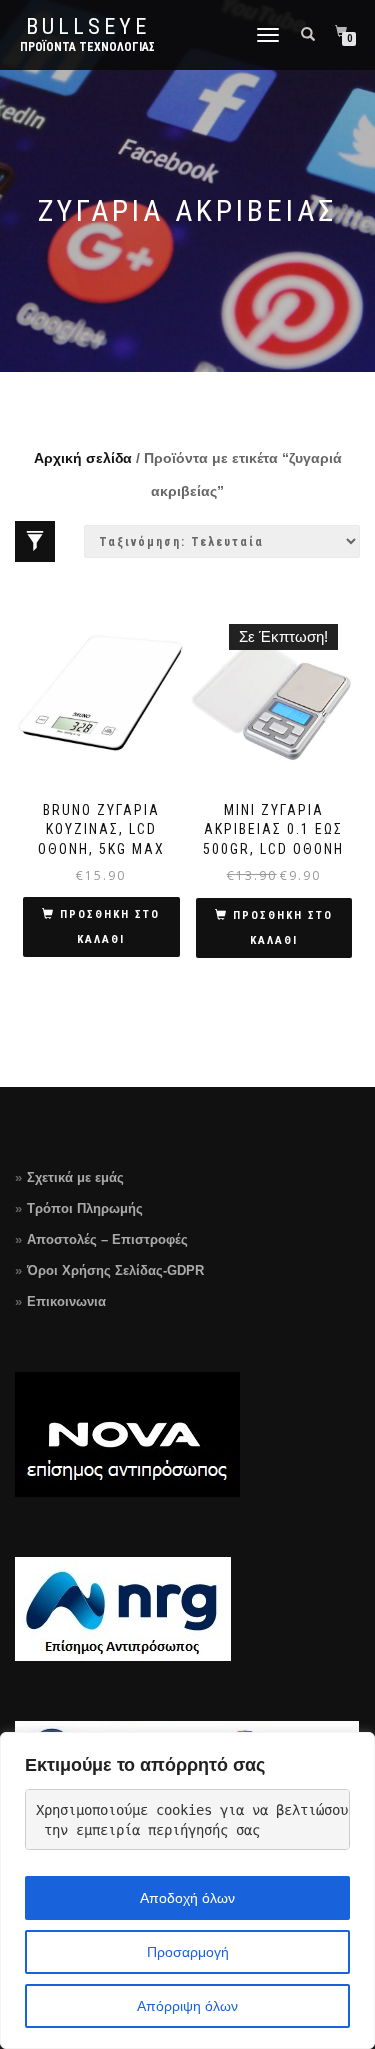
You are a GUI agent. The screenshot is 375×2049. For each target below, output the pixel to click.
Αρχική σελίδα (83, 458)
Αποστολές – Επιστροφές (107, 1239)
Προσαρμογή (188, 1952)
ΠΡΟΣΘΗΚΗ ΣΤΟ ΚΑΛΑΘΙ (110, 927)
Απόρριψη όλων (187, 2006)
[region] (187, 1890)
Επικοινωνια (66, 1301)
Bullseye (88, 27)
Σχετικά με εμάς (75, 1177)
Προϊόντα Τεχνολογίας (87, 47)
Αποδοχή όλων (187, 1898)
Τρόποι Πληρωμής (85, 1208)
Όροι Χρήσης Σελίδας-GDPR (115, 1270)
